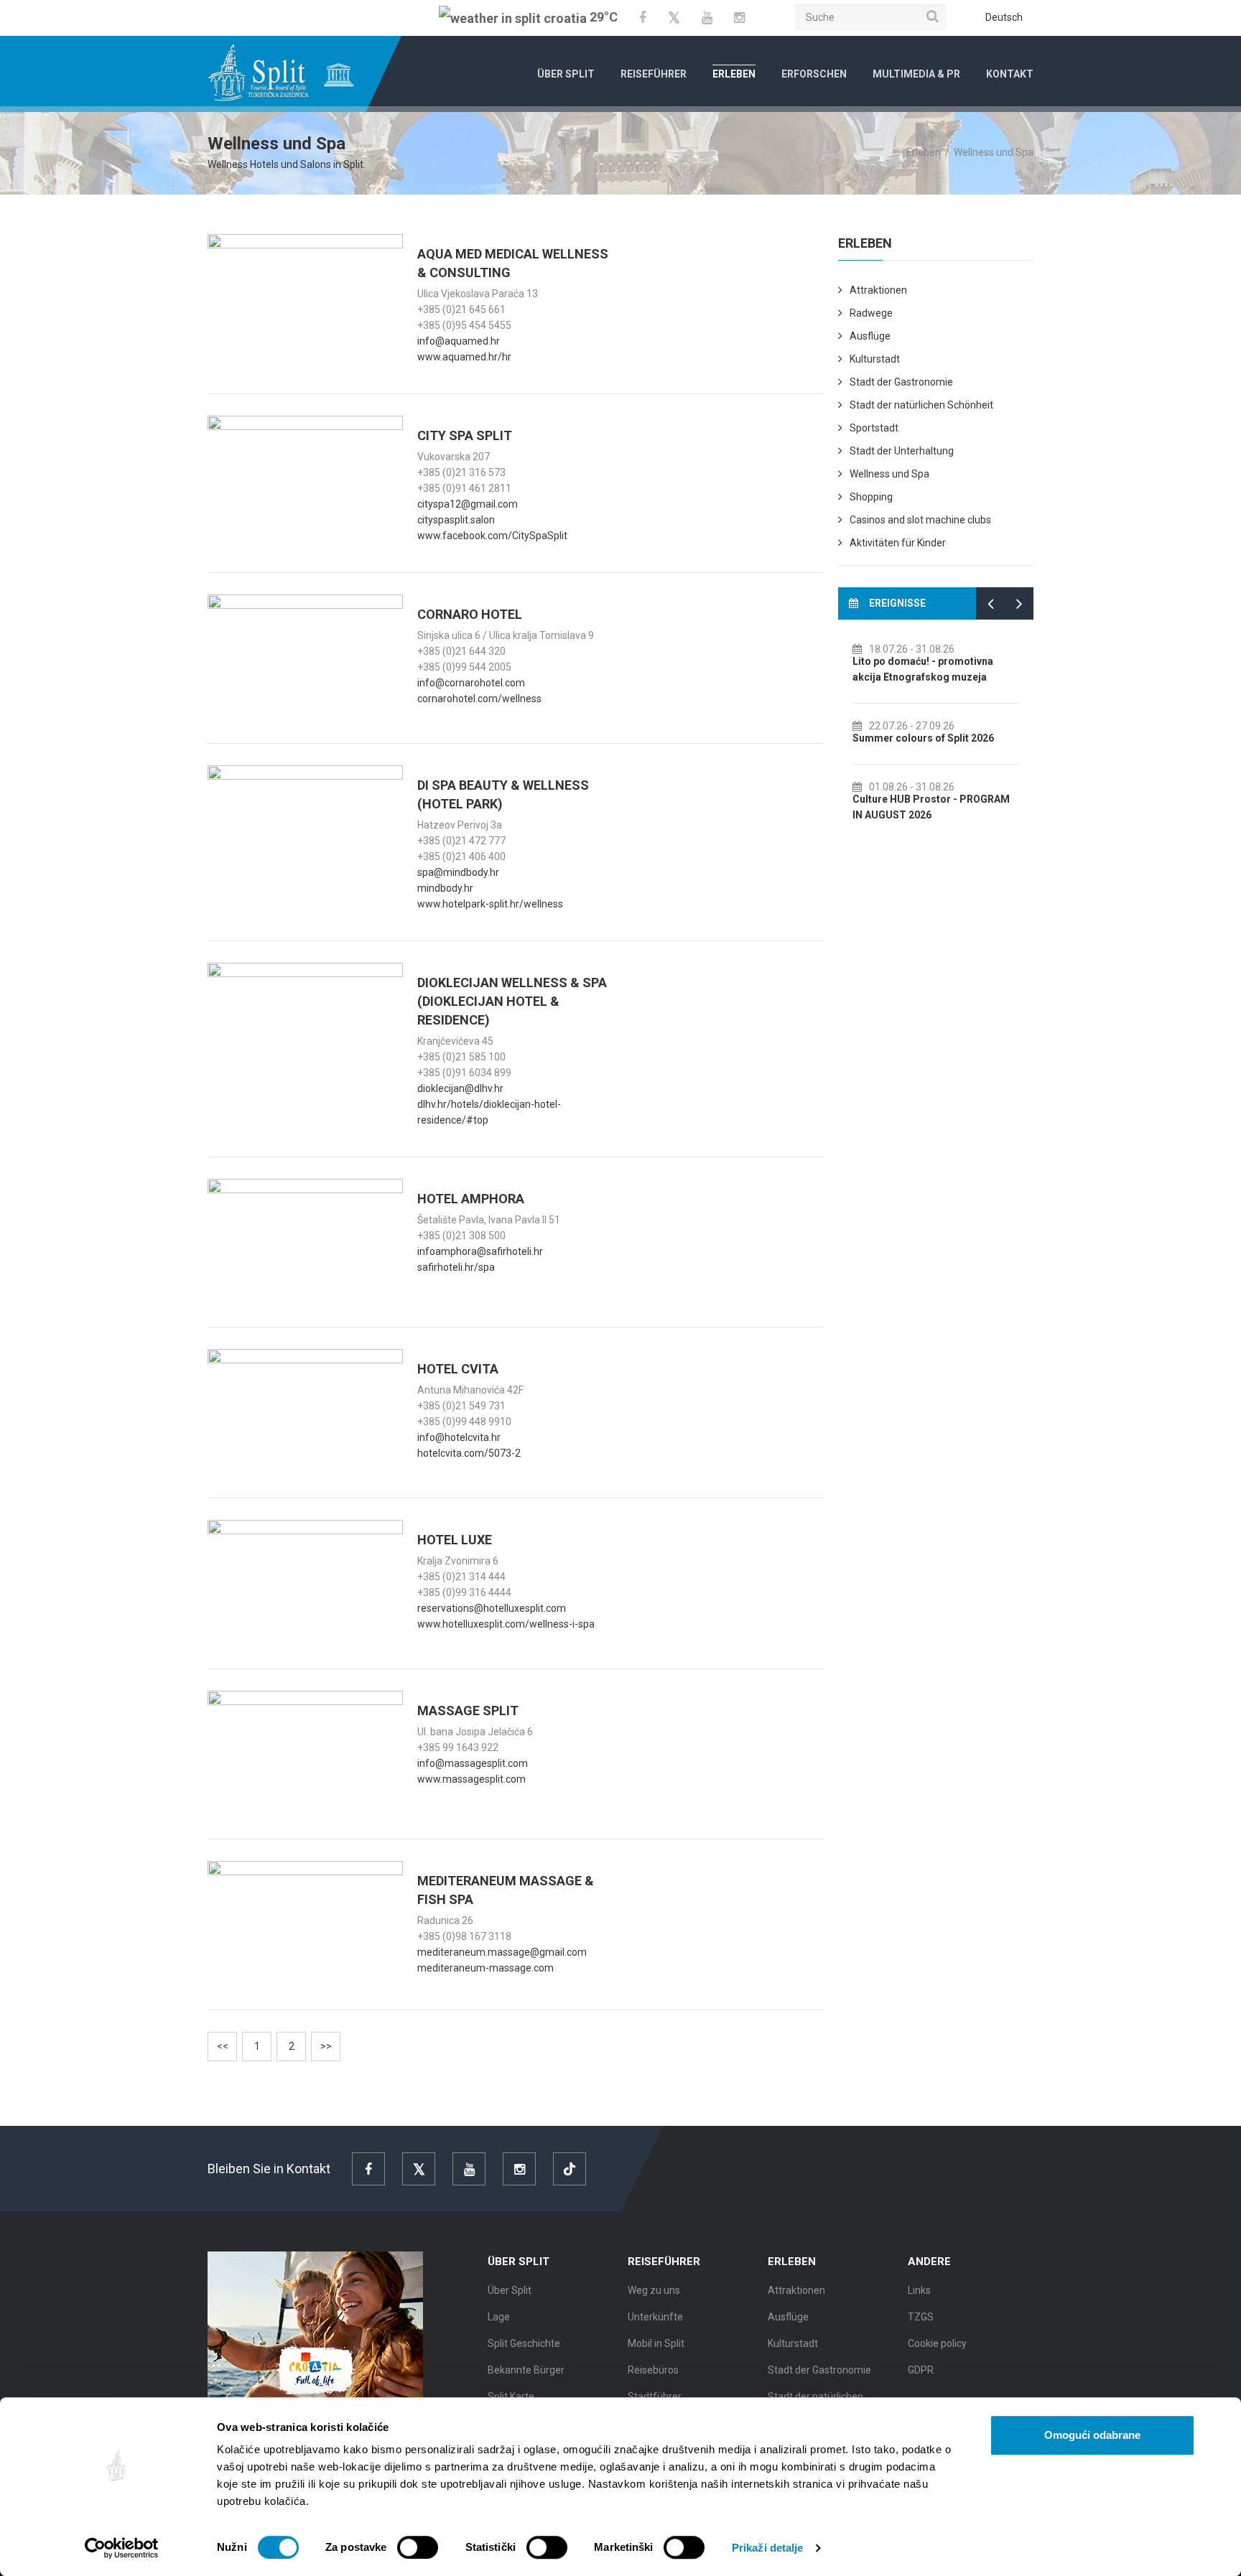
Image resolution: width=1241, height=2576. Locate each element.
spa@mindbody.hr (458, 872)
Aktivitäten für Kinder (898, 543)
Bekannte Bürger (526, 2370)
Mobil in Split (656, 2343)
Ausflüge (870, 336)
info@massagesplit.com (473, 1763)
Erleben (734, 74)
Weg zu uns (654, 2290)
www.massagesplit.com (471, 1779)
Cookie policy (937, 2343)
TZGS (921, 2317)
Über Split (566, 74)
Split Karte (511, 2397)
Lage (499, 2317)
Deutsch (1004, 17)
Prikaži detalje (768, 2548)
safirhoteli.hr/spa (456, 1267)
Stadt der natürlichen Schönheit (921, 405)
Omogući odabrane (1092, 2435)
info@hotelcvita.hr (459, 1437)
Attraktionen (878, 290)
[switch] (418, 2547)
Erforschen (814, 74)
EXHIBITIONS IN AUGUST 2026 (924, 661)
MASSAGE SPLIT (468, 1711)
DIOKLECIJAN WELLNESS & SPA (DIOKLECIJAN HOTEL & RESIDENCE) (512, 1001)
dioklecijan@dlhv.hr (460, 1088)
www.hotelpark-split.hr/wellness (490, 904)
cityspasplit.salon (456, 520)
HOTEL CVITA (458, 1369)
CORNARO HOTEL (470, 614)
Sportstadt (874, 428)
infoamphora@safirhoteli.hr (480, 1251)
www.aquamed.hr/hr (464, 357)
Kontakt (1010, 74)
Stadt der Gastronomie (901, 382)
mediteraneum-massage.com (485, 1968)
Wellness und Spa (889, 474)
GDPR (921, 2370)
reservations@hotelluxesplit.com (492, 1608)
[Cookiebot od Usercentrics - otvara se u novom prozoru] (122, 2548)
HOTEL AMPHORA (471, 1199)
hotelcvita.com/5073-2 (469, 1453)
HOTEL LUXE (455, 1540)
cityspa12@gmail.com (468, 504)
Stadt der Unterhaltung (902, 451)
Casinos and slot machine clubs (920, 520)
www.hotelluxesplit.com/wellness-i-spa (506, 1624)
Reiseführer (654, 74)
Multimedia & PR (916, 74)
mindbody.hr (445, 888)
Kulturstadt (875, 359)
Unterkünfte (655, 2317)
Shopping (871, 497)
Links (919, 2290)
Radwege (871, 313)
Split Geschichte (524, 2343)
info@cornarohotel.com (471, 683)
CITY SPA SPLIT (465, 435)
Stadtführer (655, 2397)
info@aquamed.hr (459, 341)
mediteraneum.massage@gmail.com (502, 1952)
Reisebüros (653, 2370)
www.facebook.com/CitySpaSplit (492, 536)
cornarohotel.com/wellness (479, 699)
